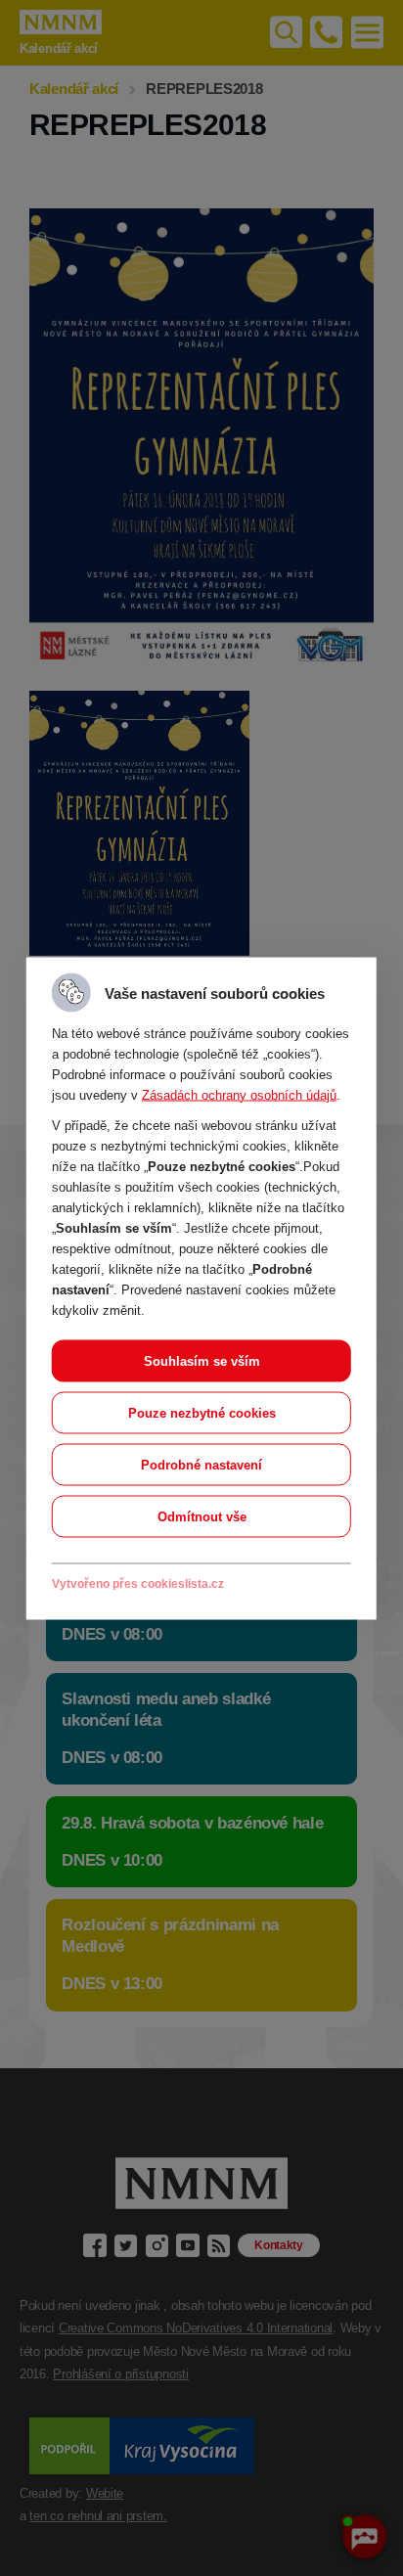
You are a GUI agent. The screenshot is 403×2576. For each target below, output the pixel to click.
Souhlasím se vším (202, 1360)
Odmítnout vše (202, 1516)
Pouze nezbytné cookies (202, 1412)
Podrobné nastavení (201, 1464)
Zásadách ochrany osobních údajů (239, 1094)
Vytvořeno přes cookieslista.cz (138, 1583)
